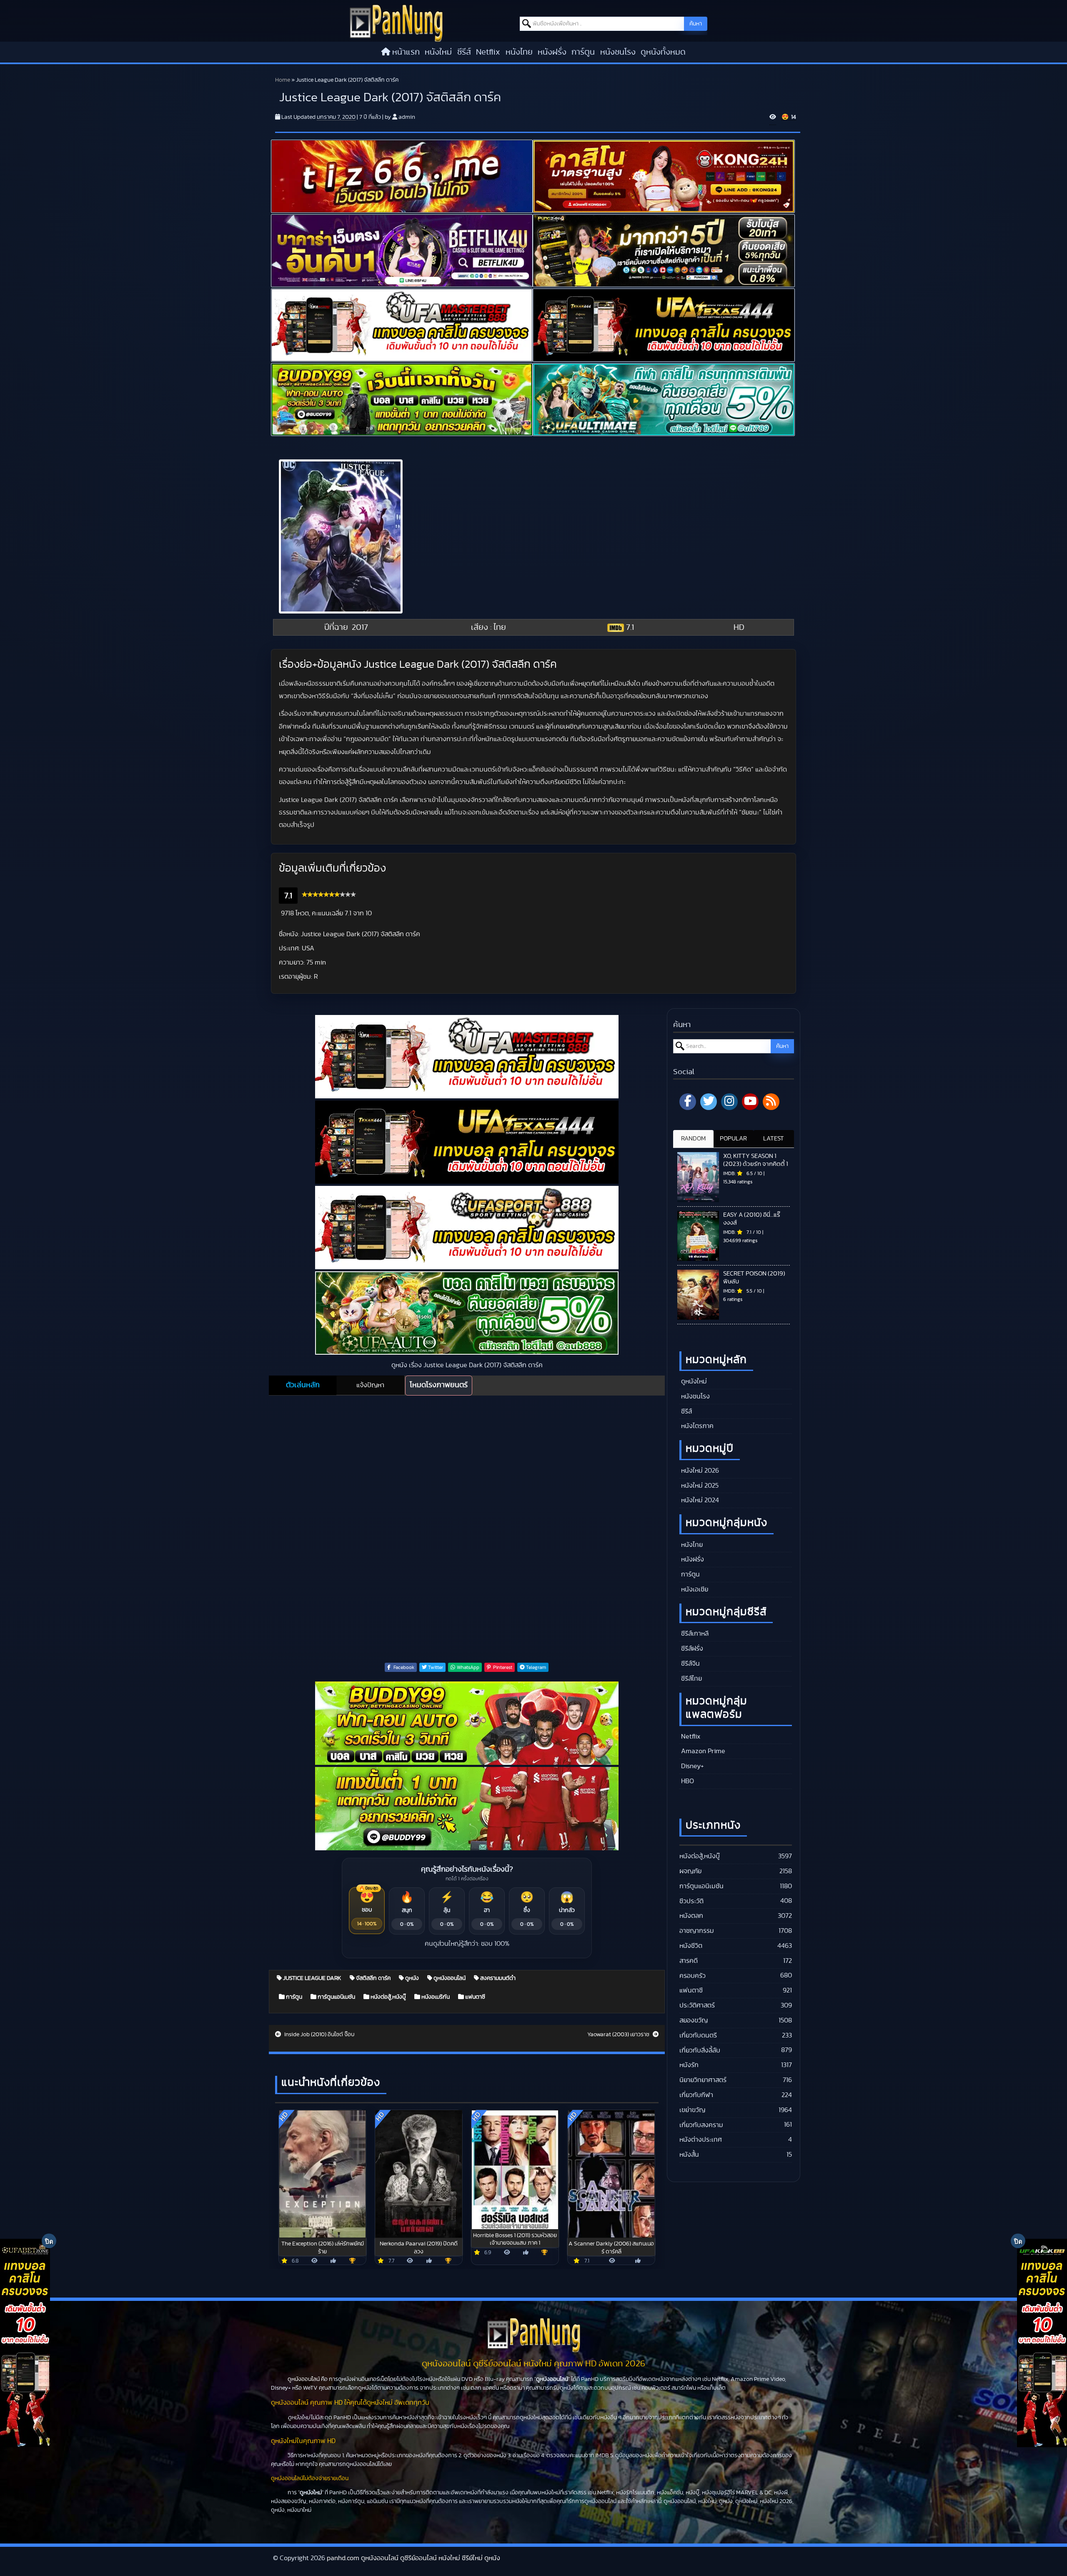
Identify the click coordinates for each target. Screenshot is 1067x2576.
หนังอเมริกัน (435, 1997)
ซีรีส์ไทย (691, 1679)
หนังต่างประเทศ (701, 2140)
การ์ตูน (583, 52)
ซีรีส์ (464, 52)
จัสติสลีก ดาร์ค (373, 1978)
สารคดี (689, 1961)
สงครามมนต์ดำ (497, 1978)
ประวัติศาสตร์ (697, 2005)
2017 (360, 627)
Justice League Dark (312, 1978)
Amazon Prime (702, 1751)
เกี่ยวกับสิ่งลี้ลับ (700, 2050)
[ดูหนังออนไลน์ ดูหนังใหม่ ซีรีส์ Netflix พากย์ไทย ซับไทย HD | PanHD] (396, 23)
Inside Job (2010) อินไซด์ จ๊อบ (319, 2035)
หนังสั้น (689, 2155)
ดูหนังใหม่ (693, 1381)
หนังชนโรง (618, 52)
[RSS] (771, 1102)
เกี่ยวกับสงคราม (701, 2125)
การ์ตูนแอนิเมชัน (336, 1997)
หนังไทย (519, 52)
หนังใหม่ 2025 (699, 1486)
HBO (687, 1781)
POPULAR (733, 1139)
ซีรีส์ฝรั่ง (691, 1649)
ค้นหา (696, 24)
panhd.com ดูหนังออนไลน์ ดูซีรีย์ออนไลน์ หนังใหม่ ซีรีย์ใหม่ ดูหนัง (413, 2558)
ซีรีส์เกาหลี (694, 1634)
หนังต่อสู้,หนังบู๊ (388, 1997)
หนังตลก (691, 1916)
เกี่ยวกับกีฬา (696, 2095)
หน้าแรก (406, 52)
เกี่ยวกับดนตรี (698, 2035)
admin (407, 117)
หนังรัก (689, 2065)
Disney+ (692, 1766)
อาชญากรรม (697, 1931)
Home (283, 80)
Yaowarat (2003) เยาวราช (619, 2035)
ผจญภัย (690, 1871)
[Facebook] (688, 1102)
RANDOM (693, 1139)
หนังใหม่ (438, 52)
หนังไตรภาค (696, 1426)
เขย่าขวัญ (692, 2110)
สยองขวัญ (694, 2020)
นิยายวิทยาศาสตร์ (703, 2080)
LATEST (774, 1139)
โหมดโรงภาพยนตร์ (439, 1385)
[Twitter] (709, 1102)
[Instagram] (729, 1102)
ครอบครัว (693, 1976)
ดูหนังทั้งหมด (663, 52)
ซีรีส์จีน (690, 1664)
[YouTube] (750, 1102)
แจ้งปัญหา (370, 1385)
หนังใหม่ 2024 (699, 1500)
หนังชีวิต (691, 1946)
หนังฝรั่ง (552, 52)
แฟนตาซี (475, 1997)
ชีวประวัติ (691, 1901)
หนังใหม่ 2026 (699, 1471)
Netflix (488, 52)
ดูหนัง (411, 1978)
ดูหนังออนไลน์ (449, 1978)
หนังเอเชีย (694, 1589)
